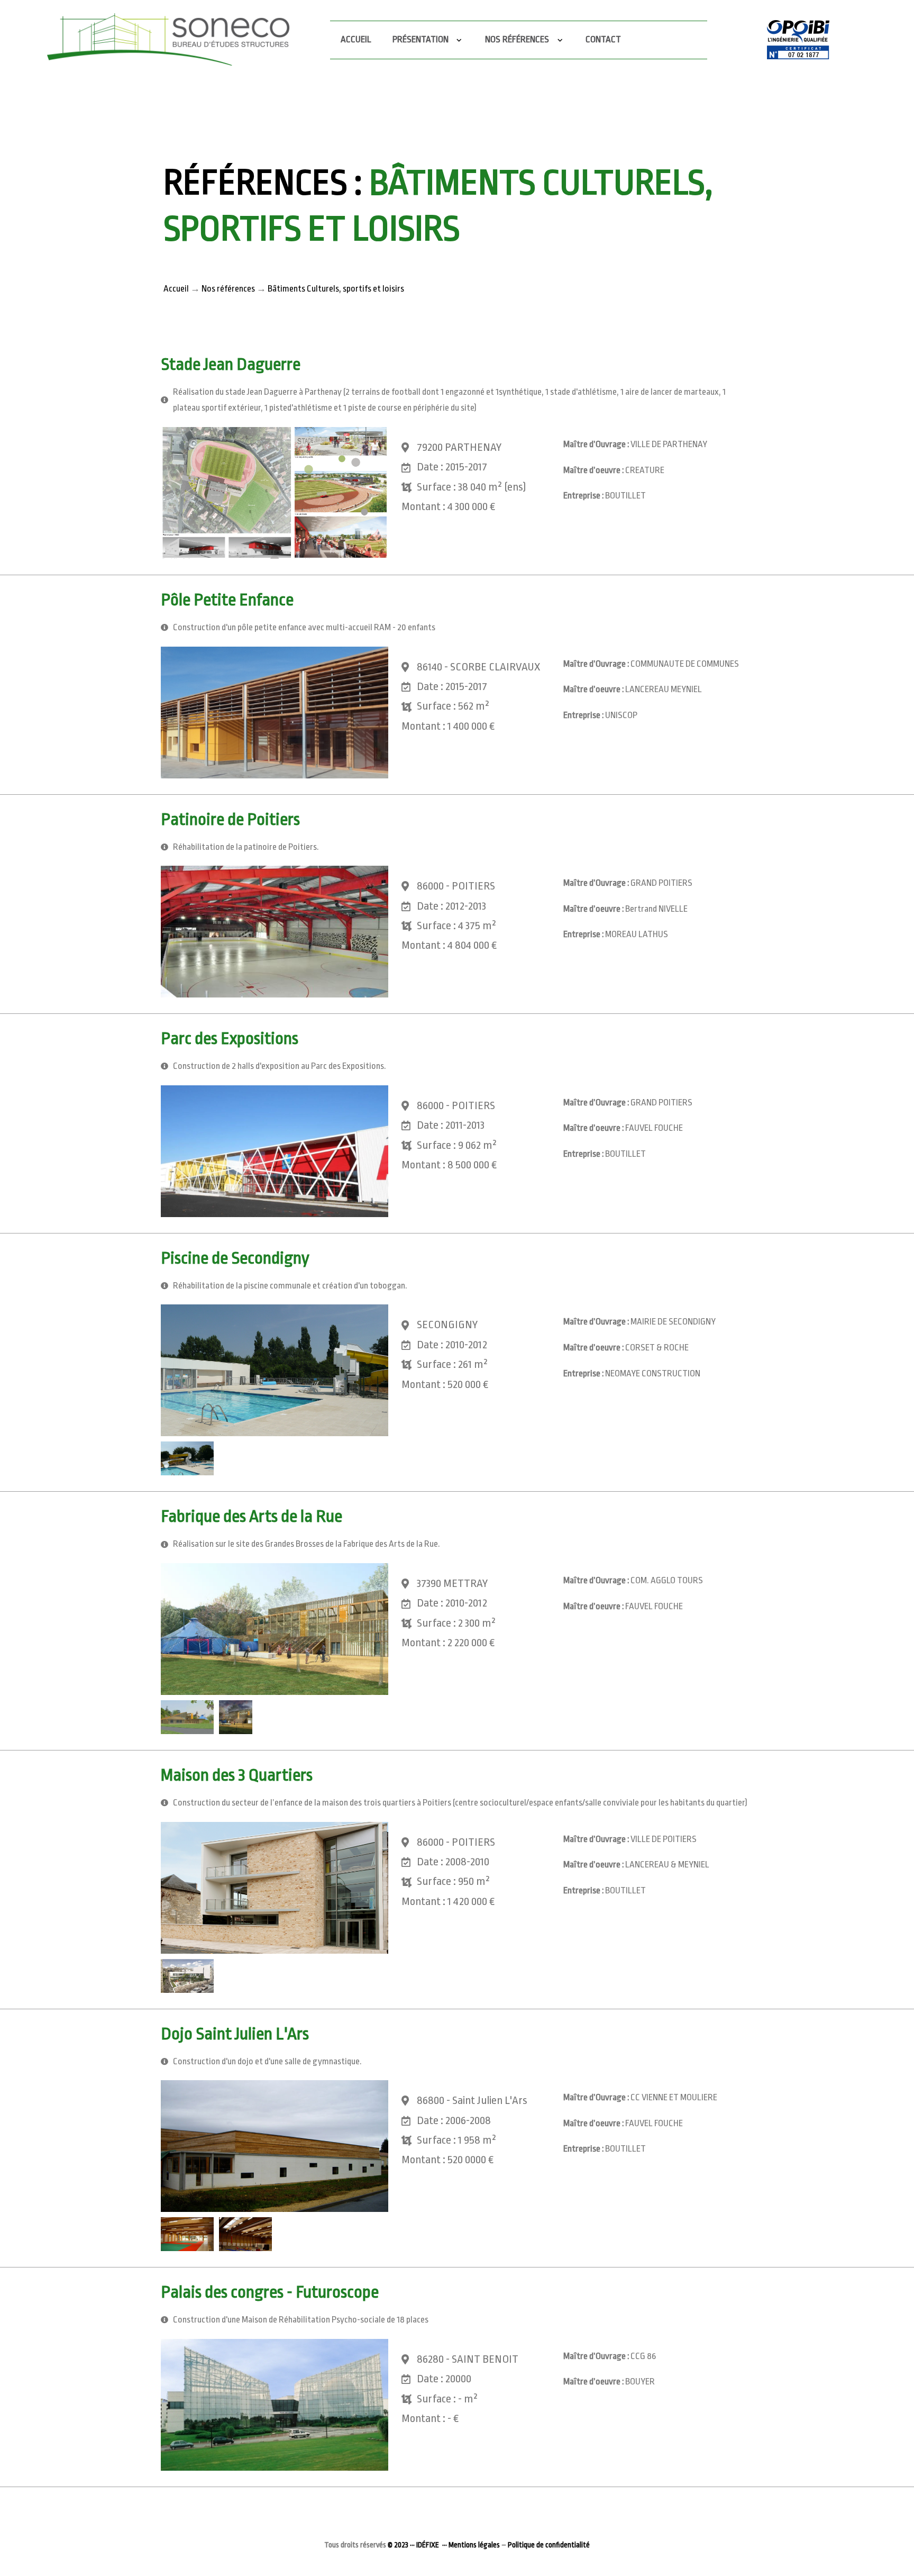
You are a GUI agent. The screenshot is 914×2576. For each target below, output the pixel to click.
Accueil (356, 39)
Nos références (228, 289)
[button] (275, 493)
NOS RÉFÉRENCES (519, 39)
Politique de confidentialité (549, 2545)
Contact (603, 39)
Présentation (422, 39)
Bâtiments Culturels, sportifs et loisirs (336, 289)
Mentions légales (474, 2545)
